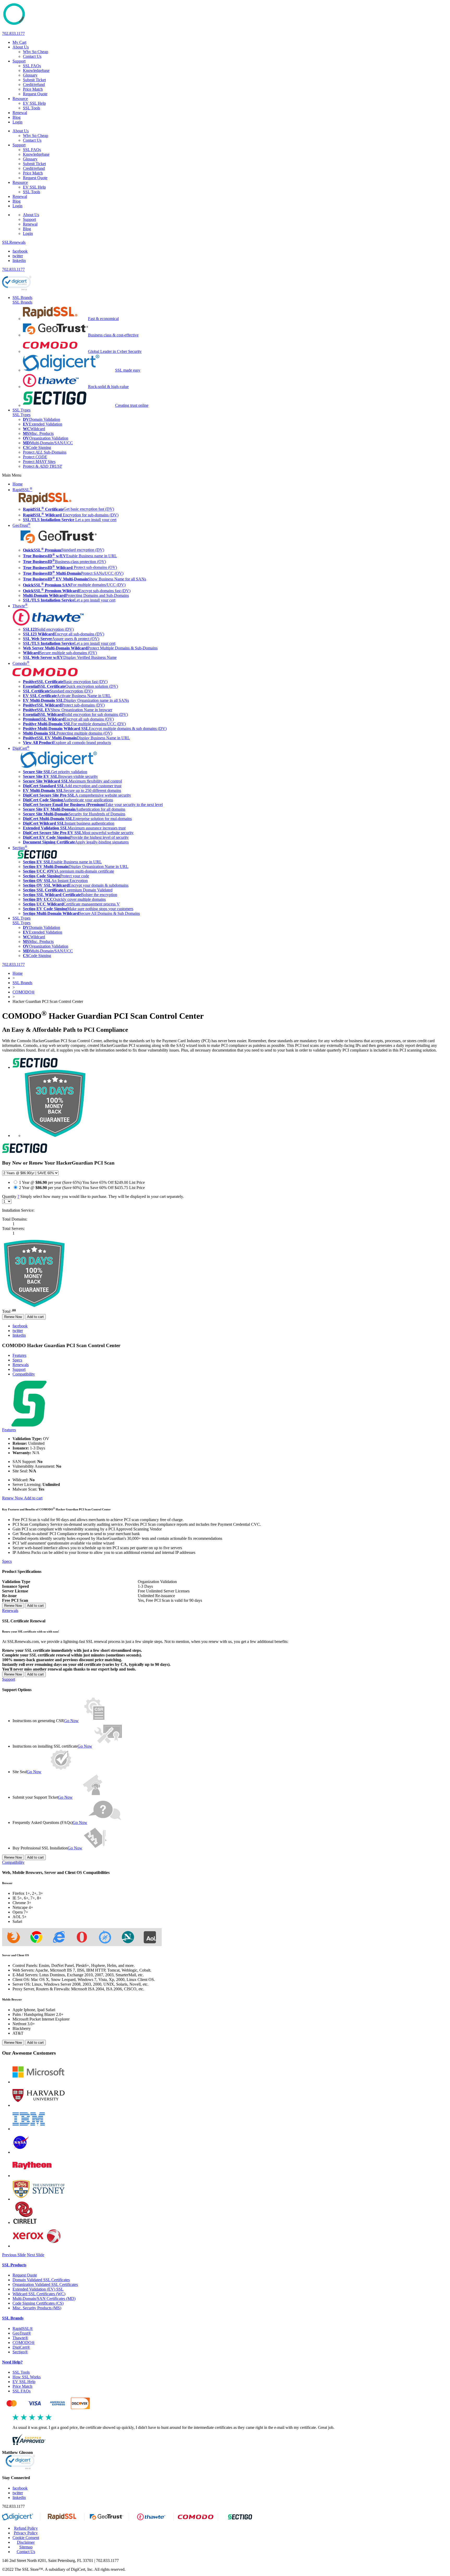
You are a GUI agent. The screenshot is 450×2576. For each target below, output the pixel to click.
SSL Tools (32, 108)
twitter (18, 256)
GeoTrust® (22, 2333)
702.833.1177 (13, 33)
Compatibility (13, 1862)
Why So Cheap (36, 52)
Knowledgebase (36, 70)
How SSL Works (27, 2377)
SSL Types (21, 410)
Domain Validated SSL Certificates (41, 2280)
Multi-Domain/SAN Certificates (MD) (44, 2299)
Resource (20, 99)
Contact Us (32, 56)
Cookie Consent (26, 2538)
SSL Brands (22, 298)
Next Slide (36, 2255)
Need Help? (12, 2362)
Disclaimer (26, 2542)
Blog (17, 117)
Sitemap (26, 2547)
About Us (21, 47)
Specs (17, 1360)
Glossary (30, 75)
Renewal (20, 113)
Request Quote (25, 2275)
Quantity (93, 1196)
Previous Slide (14, 2255)
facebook (20, 251)
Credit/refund (34, 85)
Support (19, 61)
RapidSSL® (23, 2328)
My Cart (19, 42)
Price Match (22, 2386)
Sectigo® (20, 2352)
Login (17, 122)
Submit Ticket (34, 80)
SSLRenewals (14, 242)
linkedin (19, 261)
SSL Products (14, 2265)
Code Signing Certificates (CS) (38, 2303)
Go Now (71, 1721)
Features (19, 1355)
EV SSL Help (34, 103)
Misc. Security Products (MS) (37, 2308)
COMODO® (24, 2343)
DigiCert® (21, 2347)
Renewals (21, 1365)
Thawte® (20, 2338)
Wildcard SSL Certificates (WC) (39, 2294)
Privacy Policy (26, 2533)
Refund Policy (26, 2528)
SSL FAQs (32, 66)
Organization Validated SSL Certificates (45, 2284)
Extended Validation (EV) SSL (38, 2289)
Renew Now (13, 1317)
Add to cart (35, 1317)
